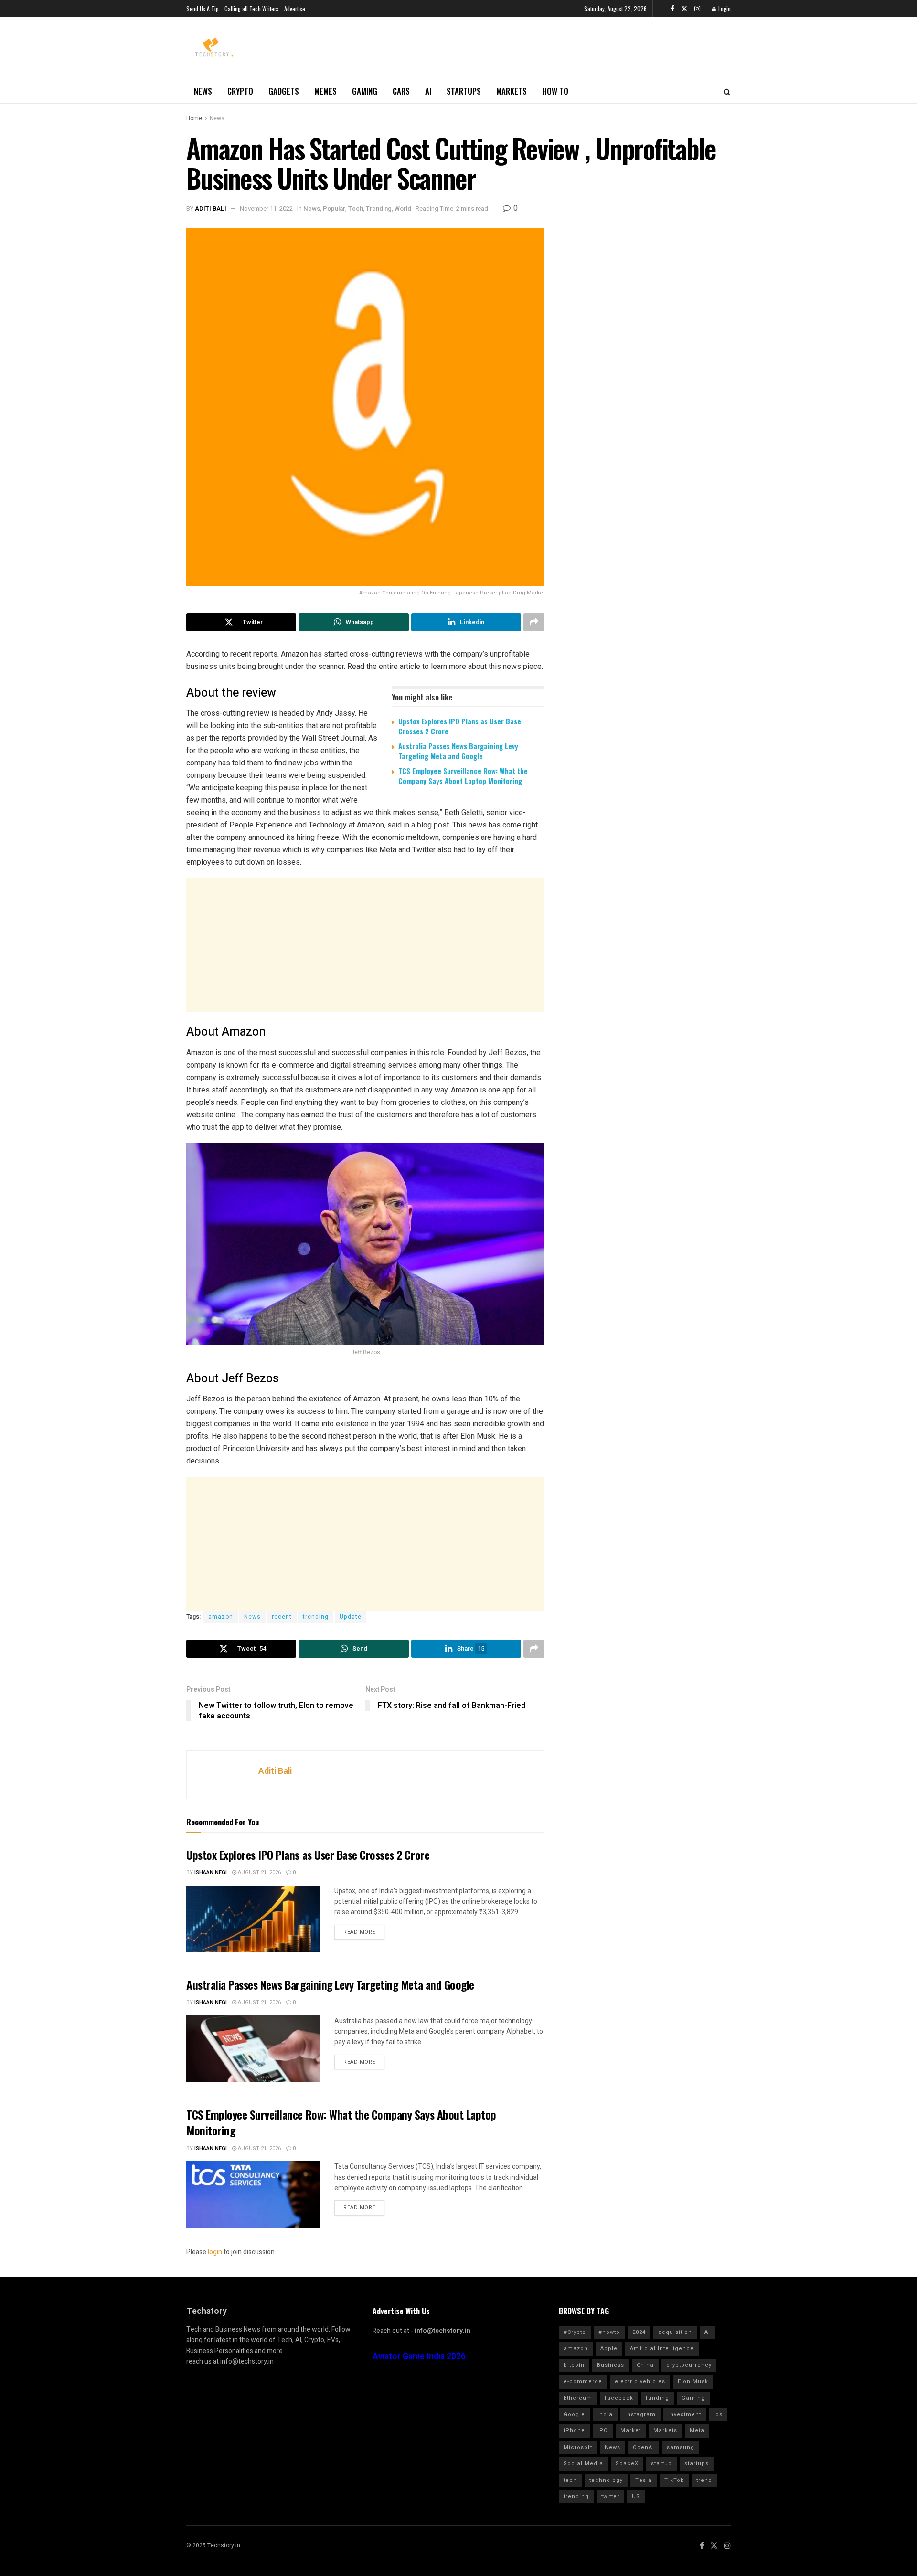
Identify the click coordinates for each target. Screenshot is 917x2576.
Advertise (295, 8)
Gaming (365, 91)
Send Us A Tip (203, 8)
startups (697, 2464)
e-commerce (583, 2381)
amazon (221, 1617)
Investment (685, 2414)
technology (606, 2480)
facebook (619, 2398)
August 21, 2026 (259, 1872)
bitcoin (574, 2365)
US (636, 2496)
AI (428, 91)
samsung (681, 2447)
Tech (356, 208)
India (605, 2414)
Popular (334, 208)
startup (661, 2464)
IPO (603, 2431)
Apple (609, 2348)
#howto (609, 2332)
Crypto (240, 91)
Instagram (640, 2414)
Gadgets (284, 91)
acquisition (675, 2332)
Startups (464, 91)
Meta (697, 2431)
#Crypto (575, 2332)
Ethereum (578, 2398)
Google (574, 2414)
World (403, 208)
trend (704, 2480)
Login (724, 8)
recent (282, 1617)
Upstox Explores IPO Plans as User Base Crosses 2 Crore (460, 726)
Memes (325, 91)
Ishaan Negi (211, 1872)
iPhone (574, 2431)
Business (611, 2365)
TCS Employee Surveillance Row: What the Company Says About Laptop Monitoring (463, 776)
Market (631, 2431)
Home (194, 118)
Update (351, 1617)
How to (555, 91)
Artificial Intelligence (662, 2348)
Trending (379, 208)
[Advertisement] (365, 945)
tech (570, 2480)
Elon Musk (693, 2381)
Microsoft (578, 2447)
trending (316, 1617)
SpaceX (627, 2464)
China (645, 2365)
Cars (401, 91)
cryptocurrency (689, 2365)
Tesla (644, 2480)
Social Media (583, 2464)
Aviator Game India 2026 (419, 2357)
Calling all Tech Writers (251, 8)
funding (657, 2398)
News (203, 91)
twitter (610, 2496)
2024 (639, 2332)
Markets (512, 91)
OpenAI (644, 2447)
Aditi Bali (211, 208)
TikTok (674, 2480)
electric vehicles (640, 2381)
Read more (359, 1932)
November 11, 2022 (266, 208)
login (215, 2252)
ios (718, 2414)
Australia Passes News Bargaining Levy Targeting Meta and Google (458, 751)
